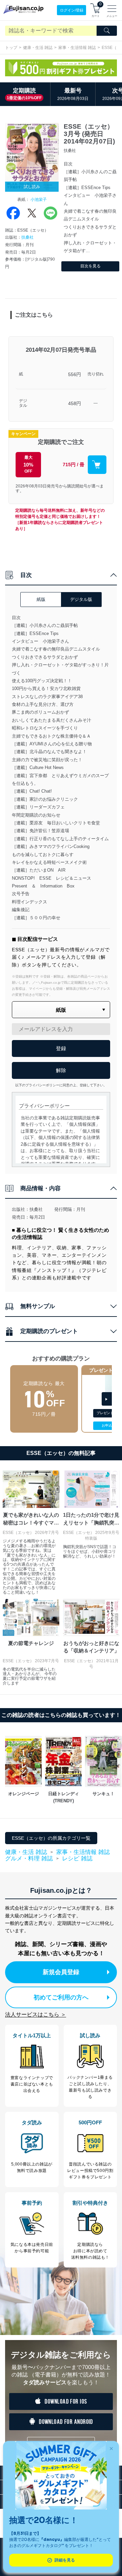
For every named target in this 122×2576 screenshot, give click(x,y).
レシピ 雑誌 (77, 1858)
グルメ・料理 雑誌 (29, 1859)
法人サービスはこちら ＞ (36, 2014)
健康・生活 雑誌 (38, 48)
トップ (11, 48)
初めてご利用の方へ (61, 1997)
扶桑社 (27, 237)
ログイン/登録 (72, 10)
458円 (75, 403)
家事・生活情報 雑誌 (77, 48)
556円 (75, 374)
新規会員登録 (61, 1972)
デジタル (23, 403)
